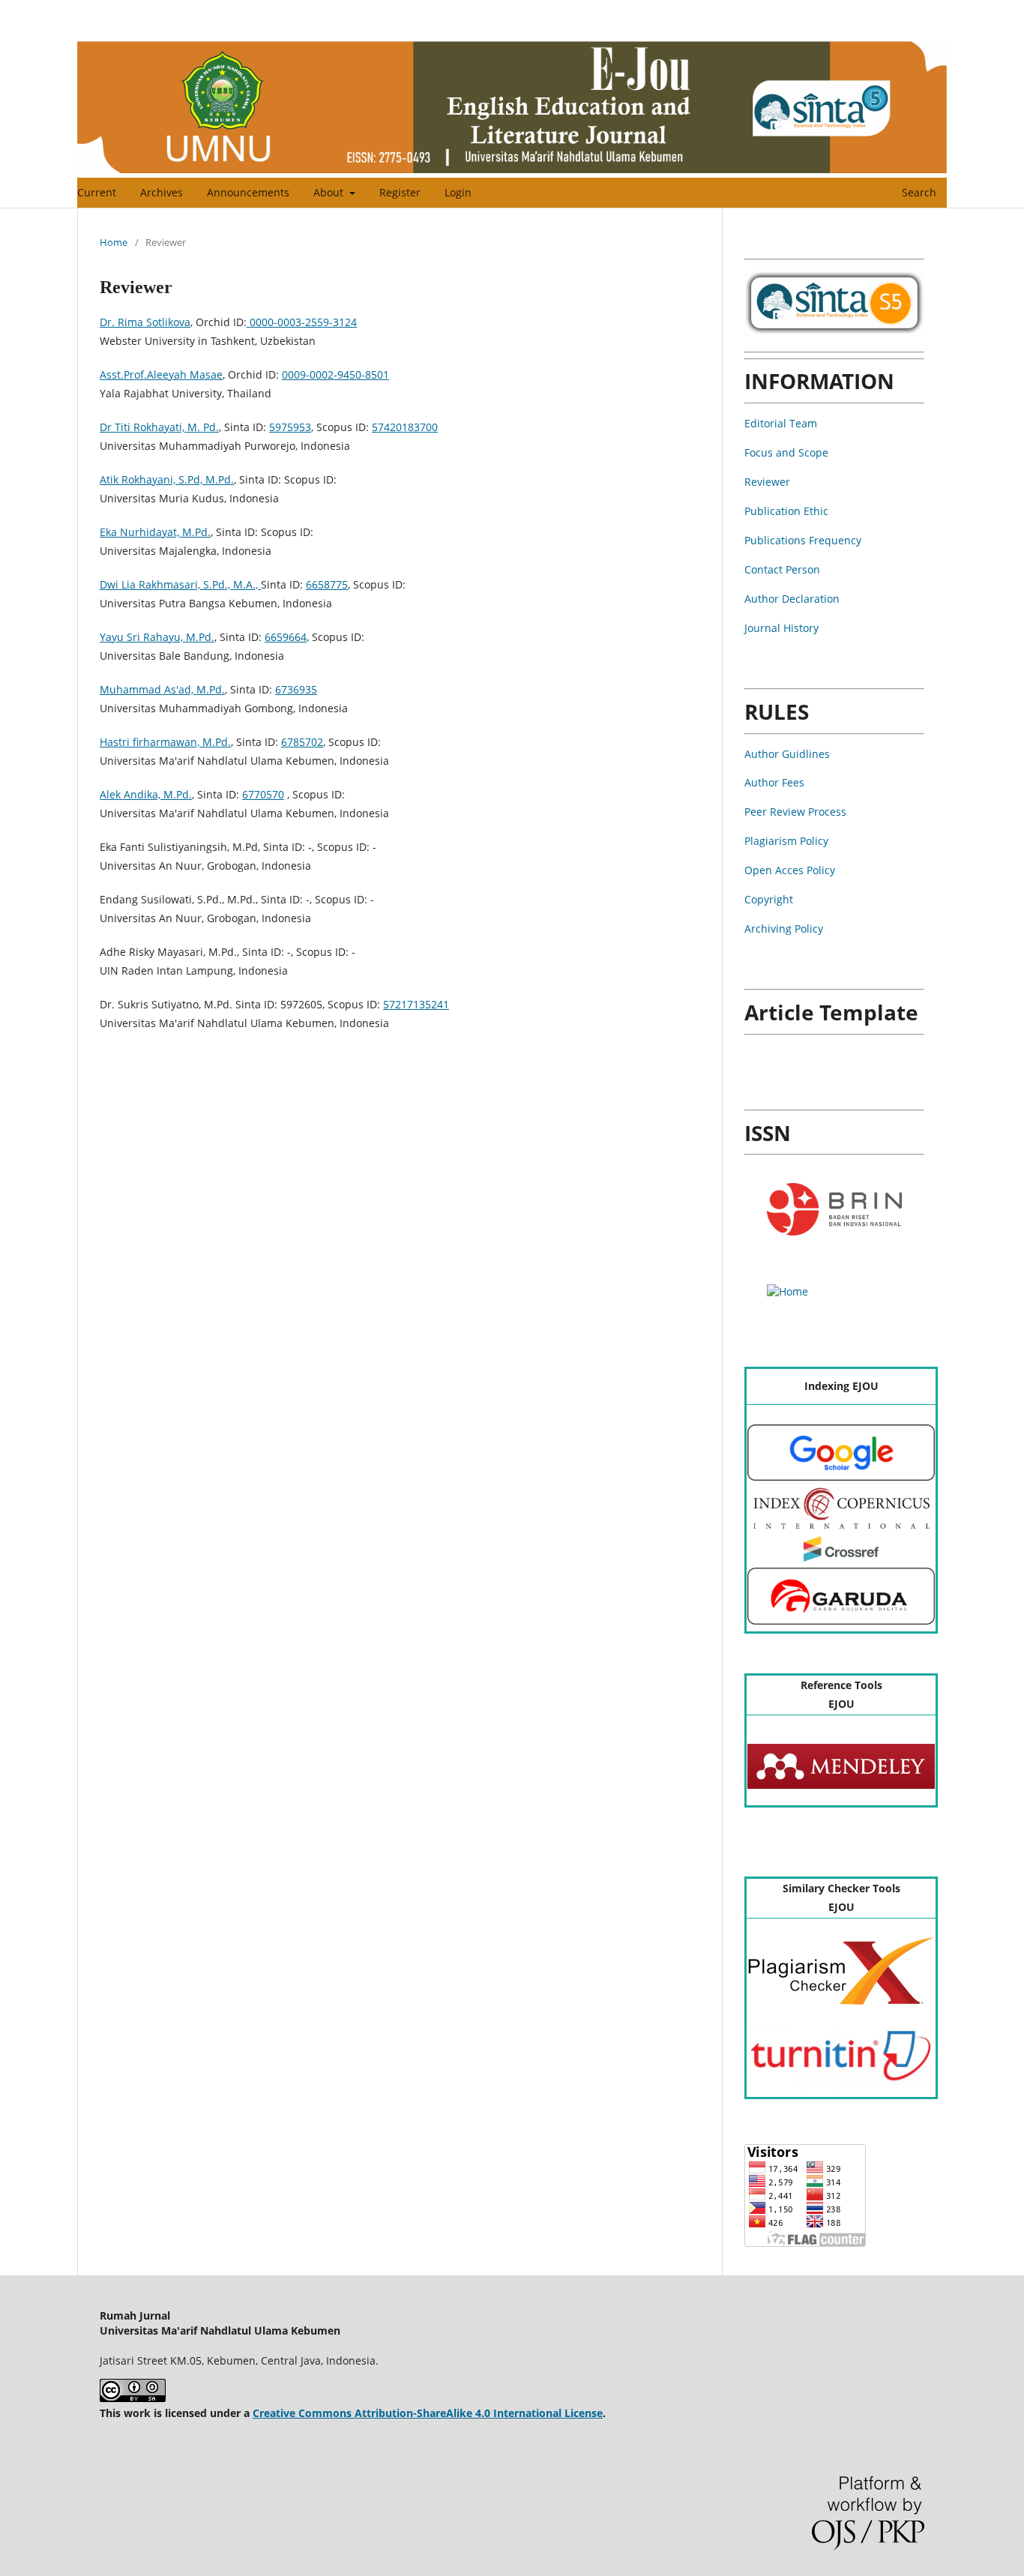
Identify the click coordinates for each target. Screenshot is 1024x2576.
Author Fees (774, 782)
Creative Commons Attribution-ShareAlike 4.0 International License (428, 2413)
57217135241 (416, 1004)
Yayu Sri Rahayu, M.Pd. (157, 637)
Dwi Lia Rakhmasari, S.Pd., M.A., (180, 584)
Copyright (769, 899)
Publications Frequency (803, 540)
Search (918, 192)
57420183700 (405, 427)
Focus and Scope (786, 452)
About (330, 192)
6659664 (286, 637)
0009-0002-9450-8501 (335, 374)
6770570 (263, 794)
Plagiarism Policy (786, 841)
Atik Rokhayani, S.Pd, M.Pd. (167, 479)
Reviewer (767, 482)
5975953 (290, 427)
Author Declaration (792, 599)
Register (400, 192)
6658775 (327, 584)
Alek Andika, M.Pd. (146, 794)
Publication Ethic (786, 511)
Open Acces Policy (790, 870)
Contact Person (782, 569)
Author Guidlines (787, 754)
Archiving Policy (784, 929)
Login (458, 192)
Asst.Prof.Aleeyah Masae (161, 374)
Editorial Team (781, 423)
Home (114, 242)
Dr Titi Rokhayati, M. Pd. (159, 427)
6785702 (302, 742)
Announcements (248, 192)
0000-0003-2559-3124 (302, 322)
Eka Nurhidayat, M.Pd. (155, 532)
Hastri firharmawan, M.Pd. (165, 742)
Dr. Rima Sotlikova (145, 322)
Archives (162, 192)
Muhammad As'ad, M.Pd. (162, 689)
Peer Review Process (795, 812)
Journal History (781, 628)
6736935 (296, 689)
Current (97, 192)
